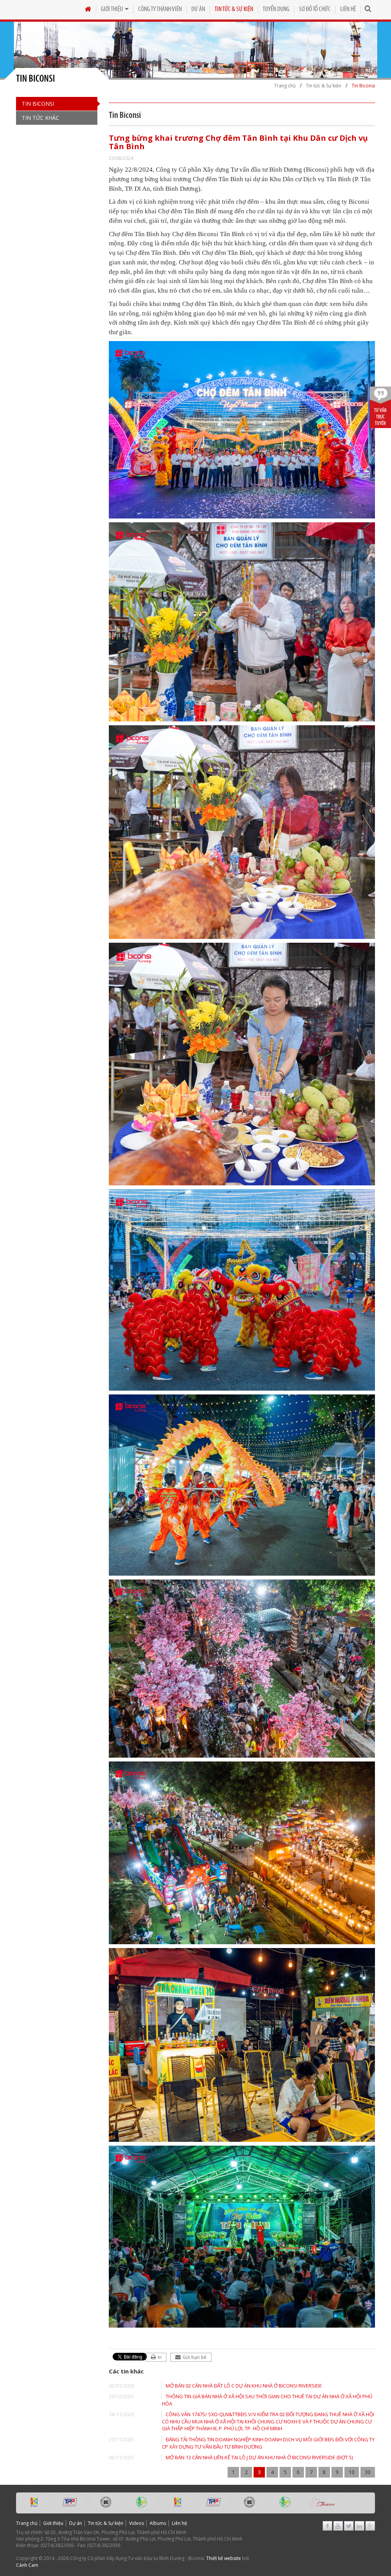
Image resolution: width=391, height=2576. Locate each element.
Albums (158, 2523)
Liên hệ (348, 9)
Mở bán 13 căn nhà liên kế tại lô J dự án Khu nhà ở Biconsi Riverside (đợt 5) (259, 2457)
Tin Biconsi (38, 104)
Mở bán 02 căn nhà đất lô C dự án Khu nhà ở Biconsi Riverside (244, 2386)
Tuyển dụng (276, 9)
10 (352, 2472)
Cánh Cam (27, 2565)
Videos (137, 2523)
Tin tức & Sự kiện (234, 9)
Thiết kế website (224, 2558)
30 (368, 2472)
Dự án (198, 9)
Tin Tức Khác (40, 118)
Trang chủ (27, 2523)
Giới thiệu (112, 9)
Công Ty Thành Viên (160, 9)
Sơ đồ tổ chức (315, 9)
